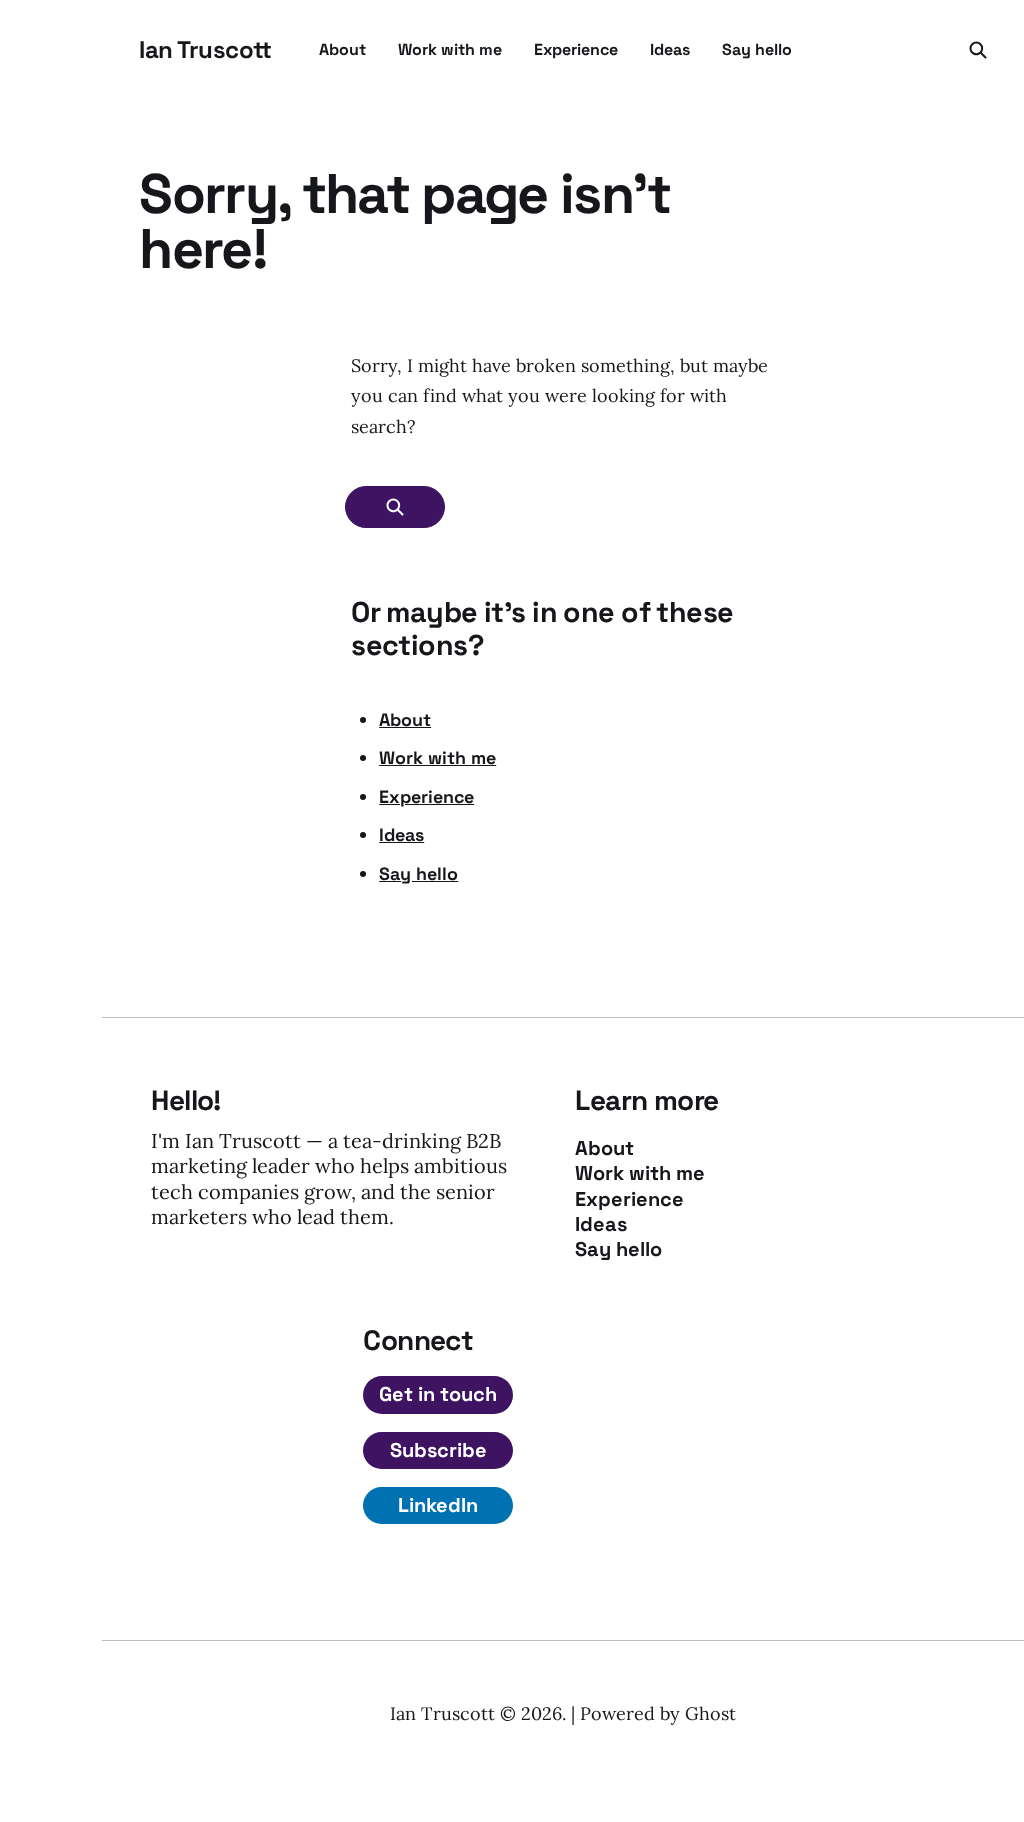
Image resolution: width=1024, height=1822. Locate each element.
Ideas (670, 49)
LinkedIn (438, 1505)
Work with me (450, 49)
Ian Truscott (205, 50)
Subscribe (438, 1450)
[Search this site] (978, 50)
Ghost (710, 1713)
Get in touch (438, 1394)
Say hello (757, 49)
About (342, 49)
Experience (576, 49)
